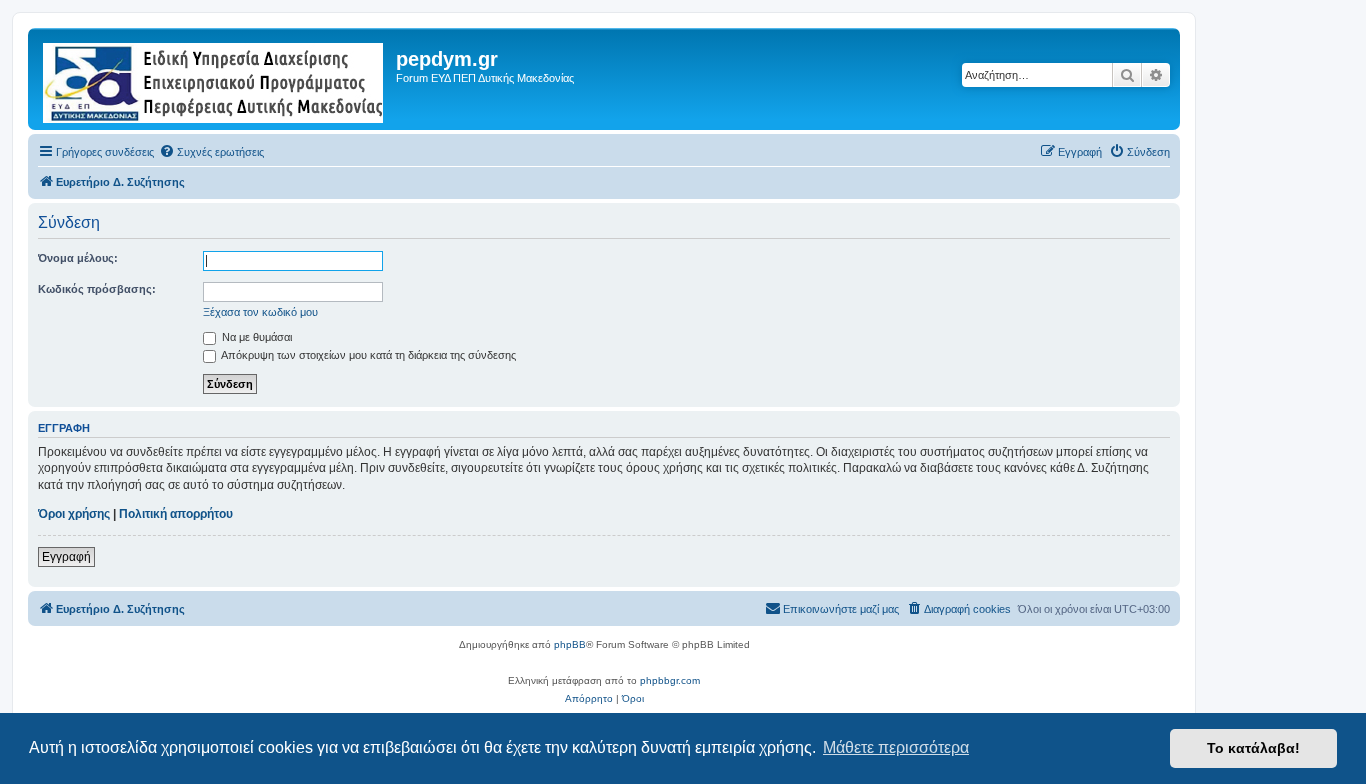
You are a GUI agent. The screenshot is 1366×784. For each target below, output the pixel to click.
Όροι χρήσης (74, 514)
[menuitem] (211, 152)
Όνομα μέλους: (78, 258)
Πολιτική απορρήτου (176, 514)
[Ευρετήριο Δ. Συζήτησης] (214, 79)
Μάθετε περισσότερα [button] (896, 747)
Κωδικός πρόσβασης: (97, 289)
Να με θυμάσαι (255, 337)
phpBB (570, 644)
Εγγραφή (66, 557)
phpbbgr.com (670, 680)
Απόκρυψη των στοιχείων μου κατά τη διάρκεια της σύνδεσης (367, 355)
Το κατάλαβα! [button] (1253, 748)
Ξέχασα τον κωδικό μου (260, 312)
